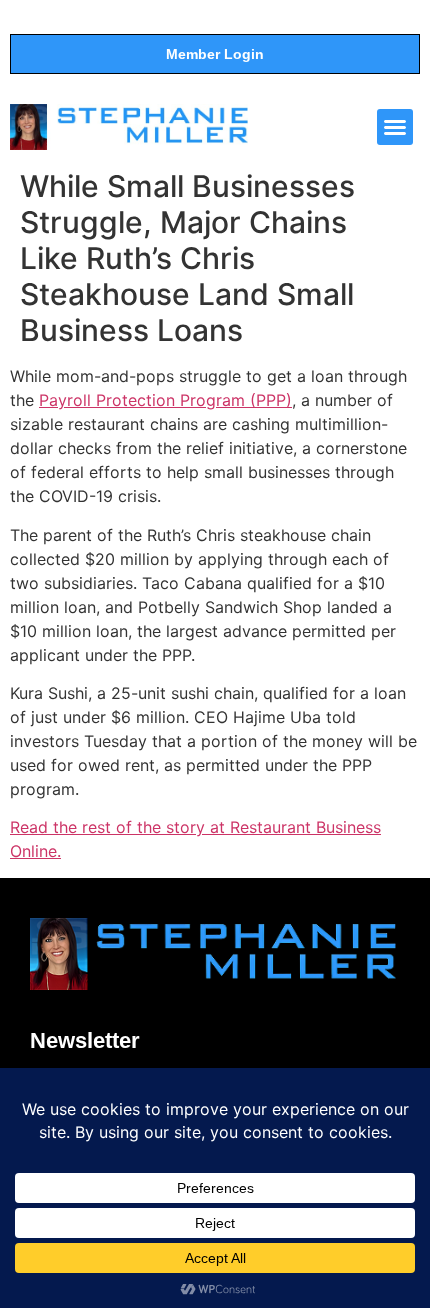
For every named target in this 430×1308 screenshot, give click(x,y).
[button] (395, 127)
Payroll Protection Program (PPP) (165, 400)
